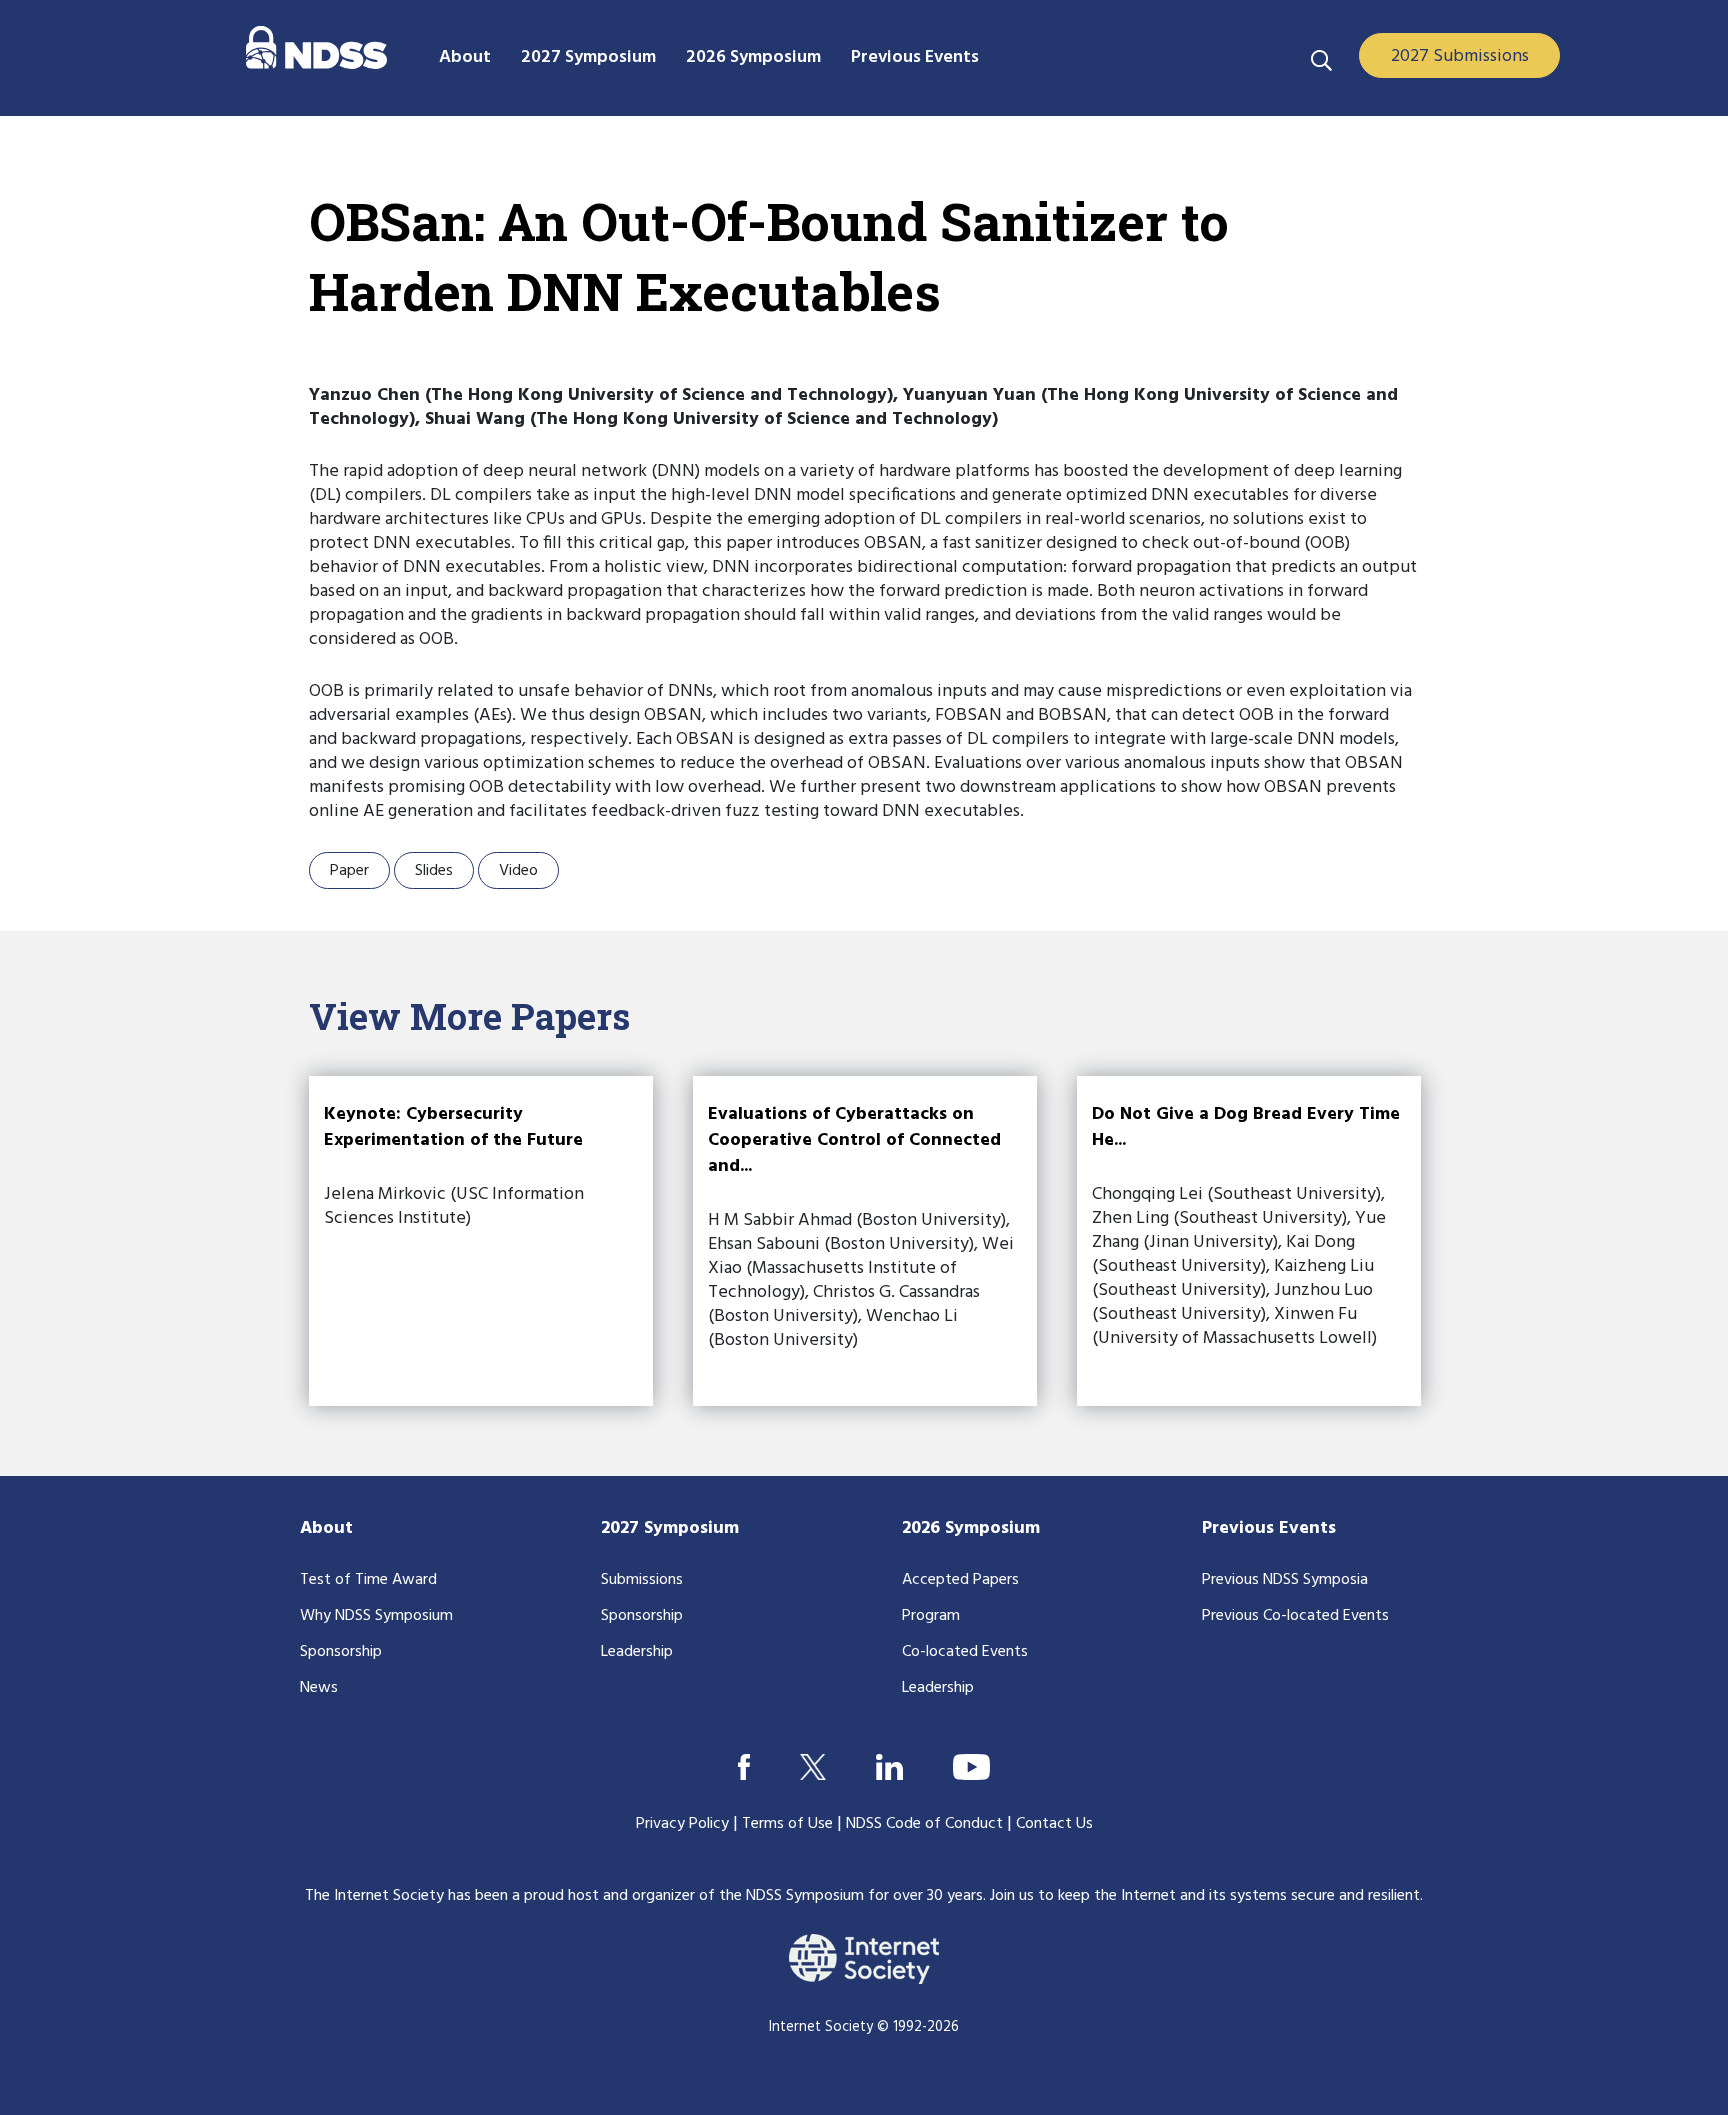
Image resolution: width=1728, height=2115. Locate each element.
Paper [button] (349, 871)
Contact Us (1054, 1824)
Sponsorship (341, 1652)
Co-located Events (965, 1652)
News (319, 1688)
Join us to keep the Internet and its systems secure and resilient (1205, 1896)
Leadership (637, 1652)
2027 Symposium (670, 1528)
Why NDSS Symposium (376, 1616)
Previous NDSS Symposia (1285, 1580)
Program (931, 1616)
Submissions (642, 1580)
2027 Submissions (1460, 56)
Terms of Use (787, 1824)
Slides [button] (434, 871)
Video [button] (518, 871)
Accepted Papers (960, 1580)
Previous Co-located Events (1295, 1616)
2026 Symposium (971, 1528)
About (326, 1528)
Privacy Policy (682, 1824)
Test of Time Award (368, 1580)
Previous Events (1269, 1528)
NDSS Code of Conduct (924, 1824)
